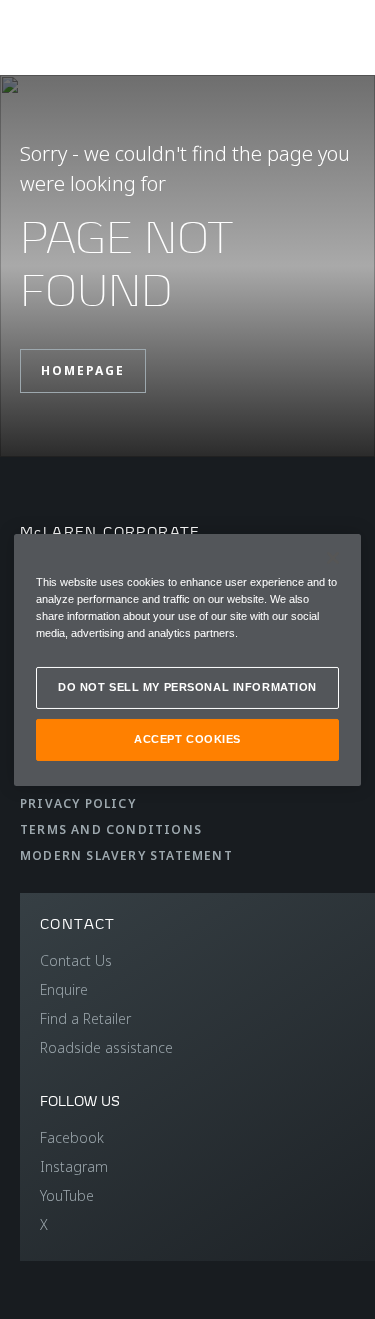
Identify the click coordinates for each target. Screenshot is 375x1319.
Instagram (74, 1166)
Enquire (64, 989)
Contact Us (76, 960)
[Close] (333, 557)
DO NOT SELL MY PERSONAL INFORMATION (187, 687)
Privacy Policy (78, 803)
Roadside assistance (106, 1047)
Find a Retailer (85, 1018)
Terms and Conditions (111, 829)
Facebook (72, 1137)
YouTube (67, 1195)
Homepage (83, 370)
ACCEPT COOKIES (187, 739)
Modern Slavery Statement (126, 855)
